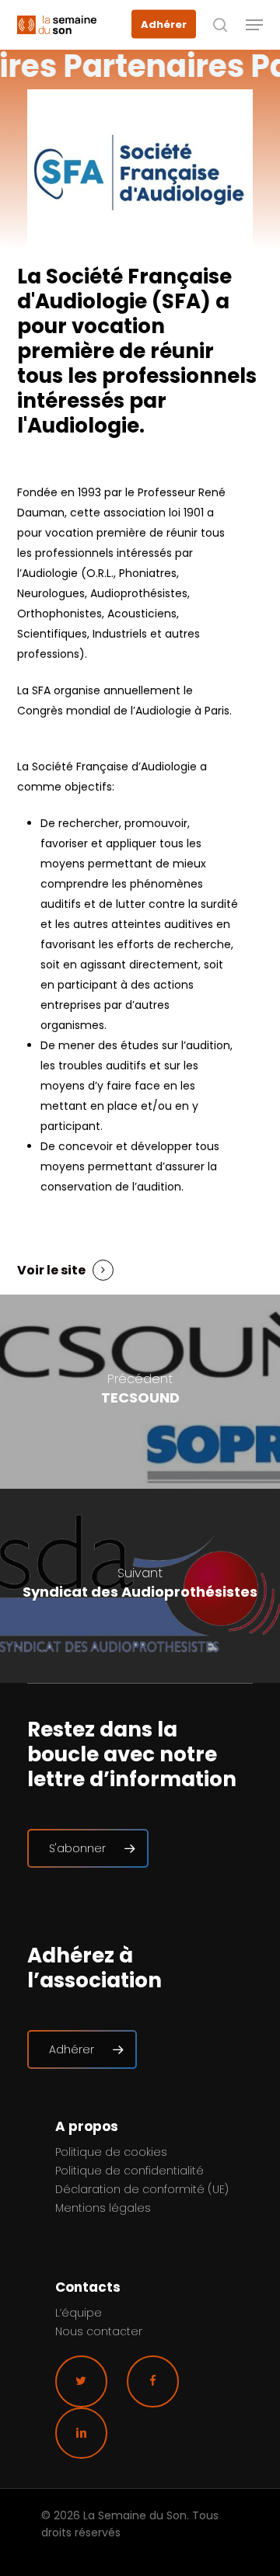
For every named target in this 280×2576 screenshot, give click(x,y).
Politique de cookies (111, 2152)
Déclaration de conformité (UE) (142, 2189)
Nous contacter (99, 2331)
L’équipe (79, 2313)
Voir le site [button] (51, 1270)
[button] (254, 25)
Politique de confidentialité (129, 2171)
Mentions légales (103, 2208)
